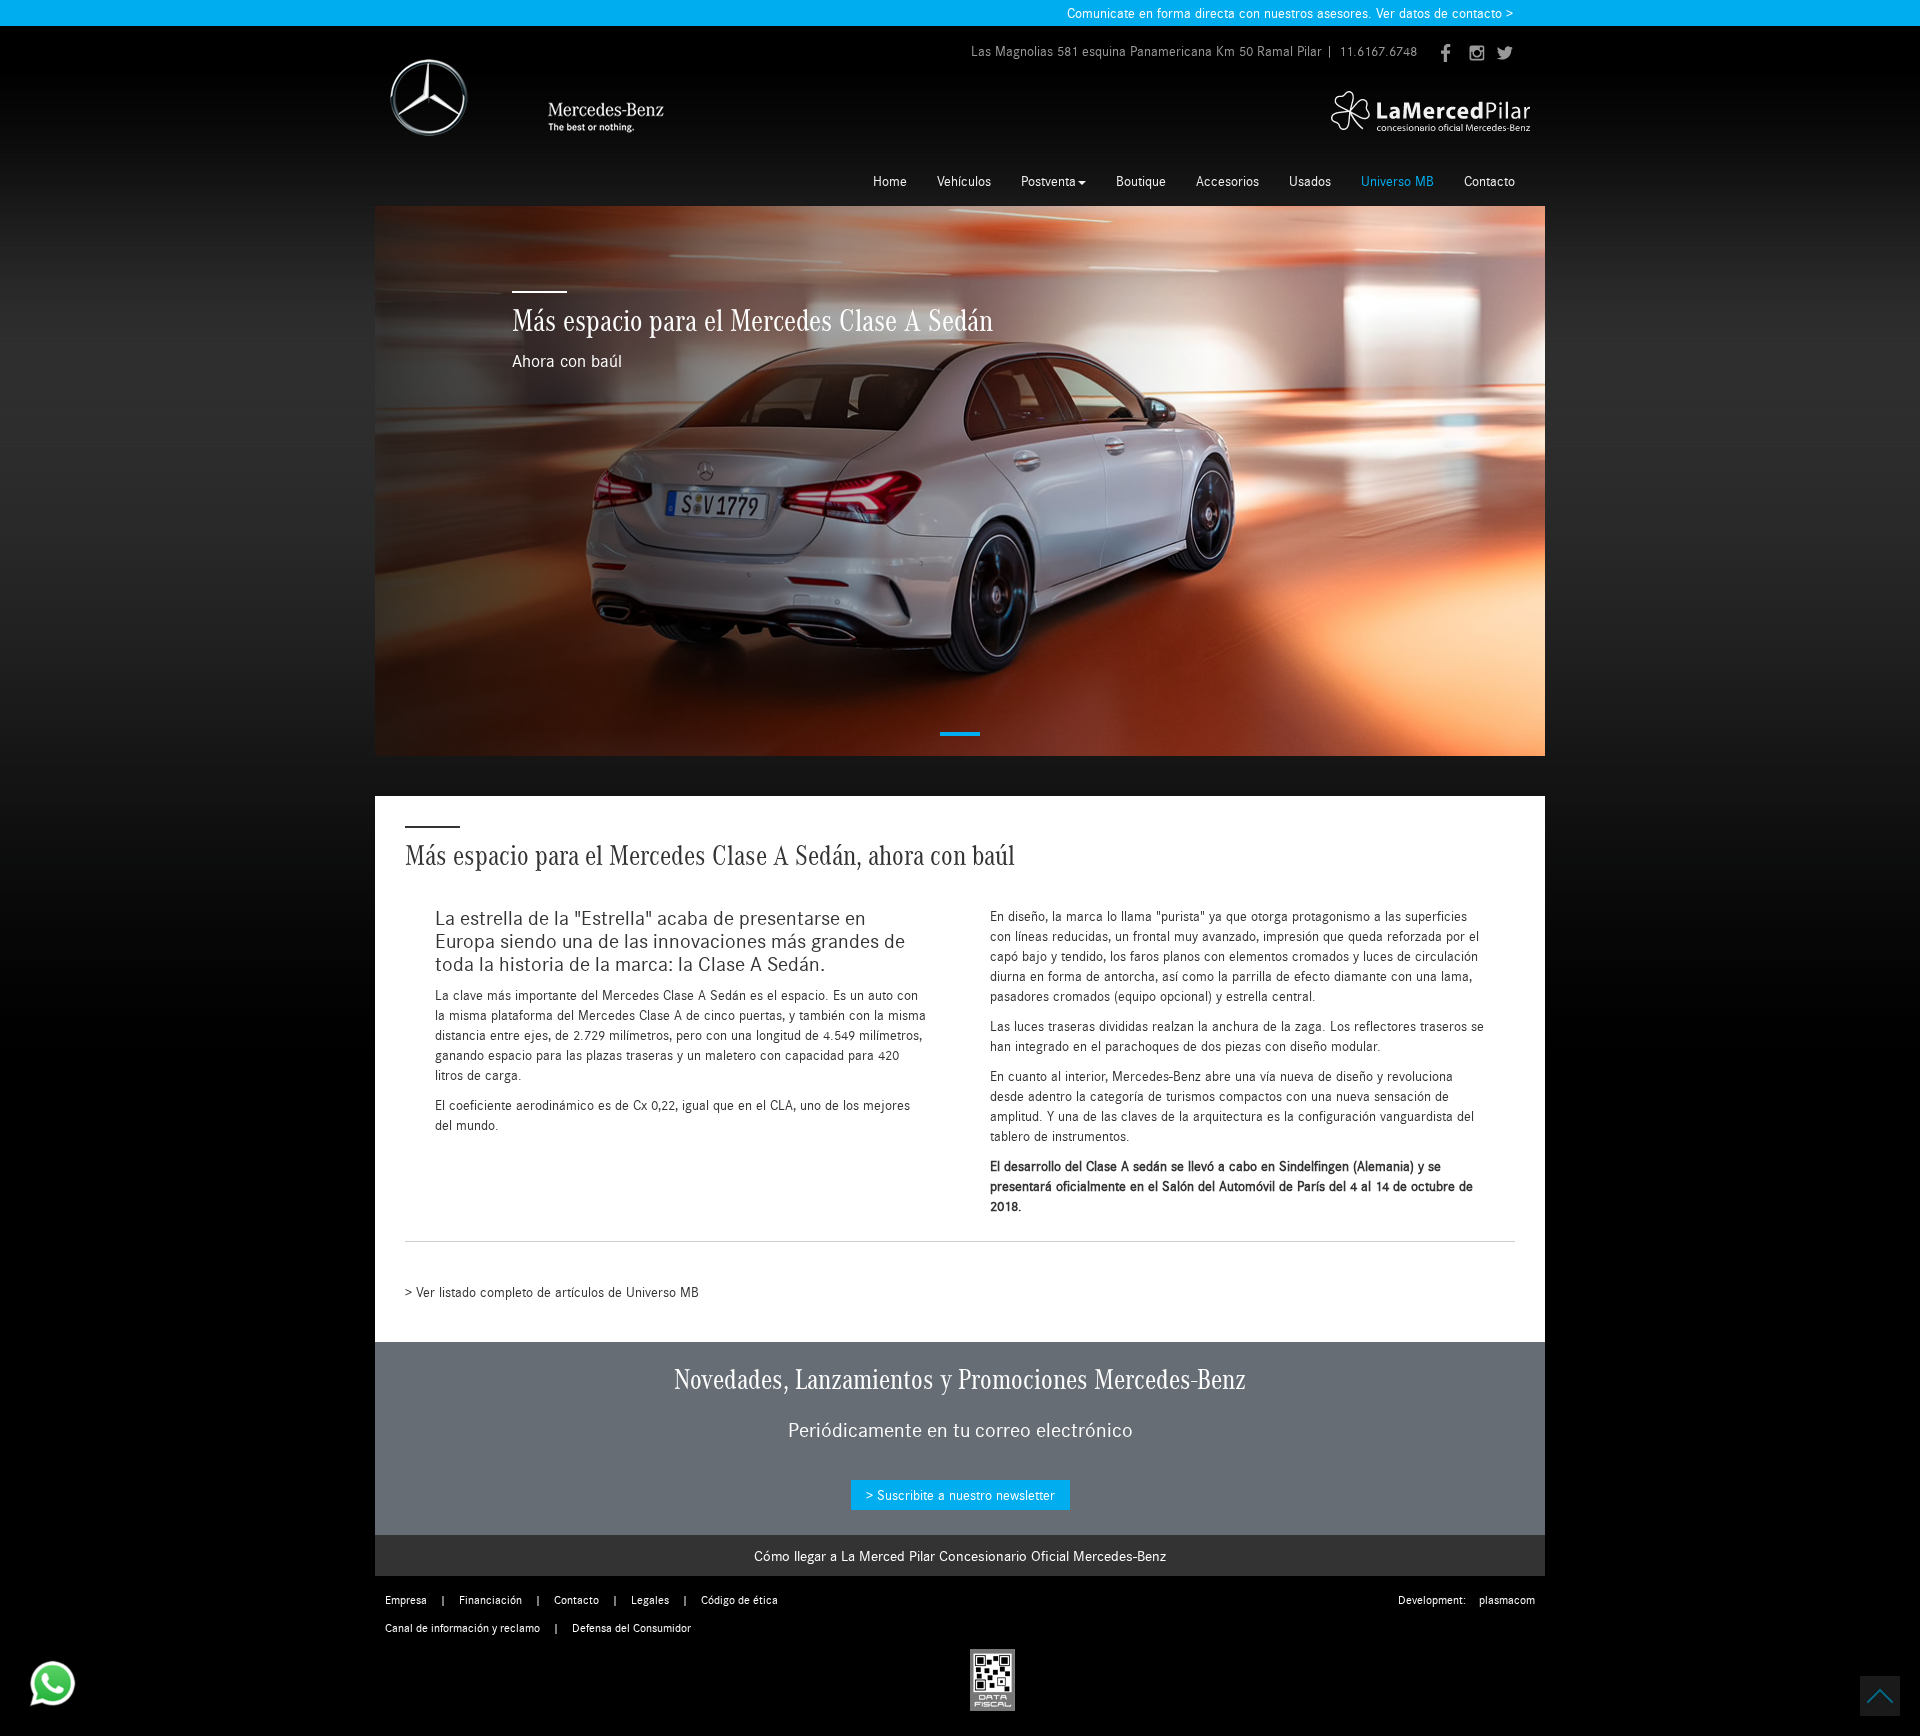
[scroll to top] (1880, 1696)
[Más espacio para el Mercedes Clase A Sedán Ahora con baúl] (960, 481)
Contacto (1489, 181)
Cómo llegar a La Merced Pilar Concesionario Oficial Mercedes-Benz (960, 1555)
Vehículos (964, 181)
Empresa (406, 1599)
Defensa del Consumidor (631, 1627)
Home (890, 181)
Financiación (490, 1599)
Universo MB (1397, 181)
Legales (650, 1599)
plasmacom (1507, 1599)
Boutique (1141, 181)
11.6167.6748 (1378, 51)
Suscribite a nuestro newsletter (966, 1495)
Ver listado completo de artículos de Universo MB (557, 1292)
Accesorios (1227, 181)
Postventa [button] (1048, 181)
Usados (1310, 181)
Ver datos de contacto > (1444, 13)
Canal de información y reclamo (462, 1627)
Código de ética (739, 1599)
